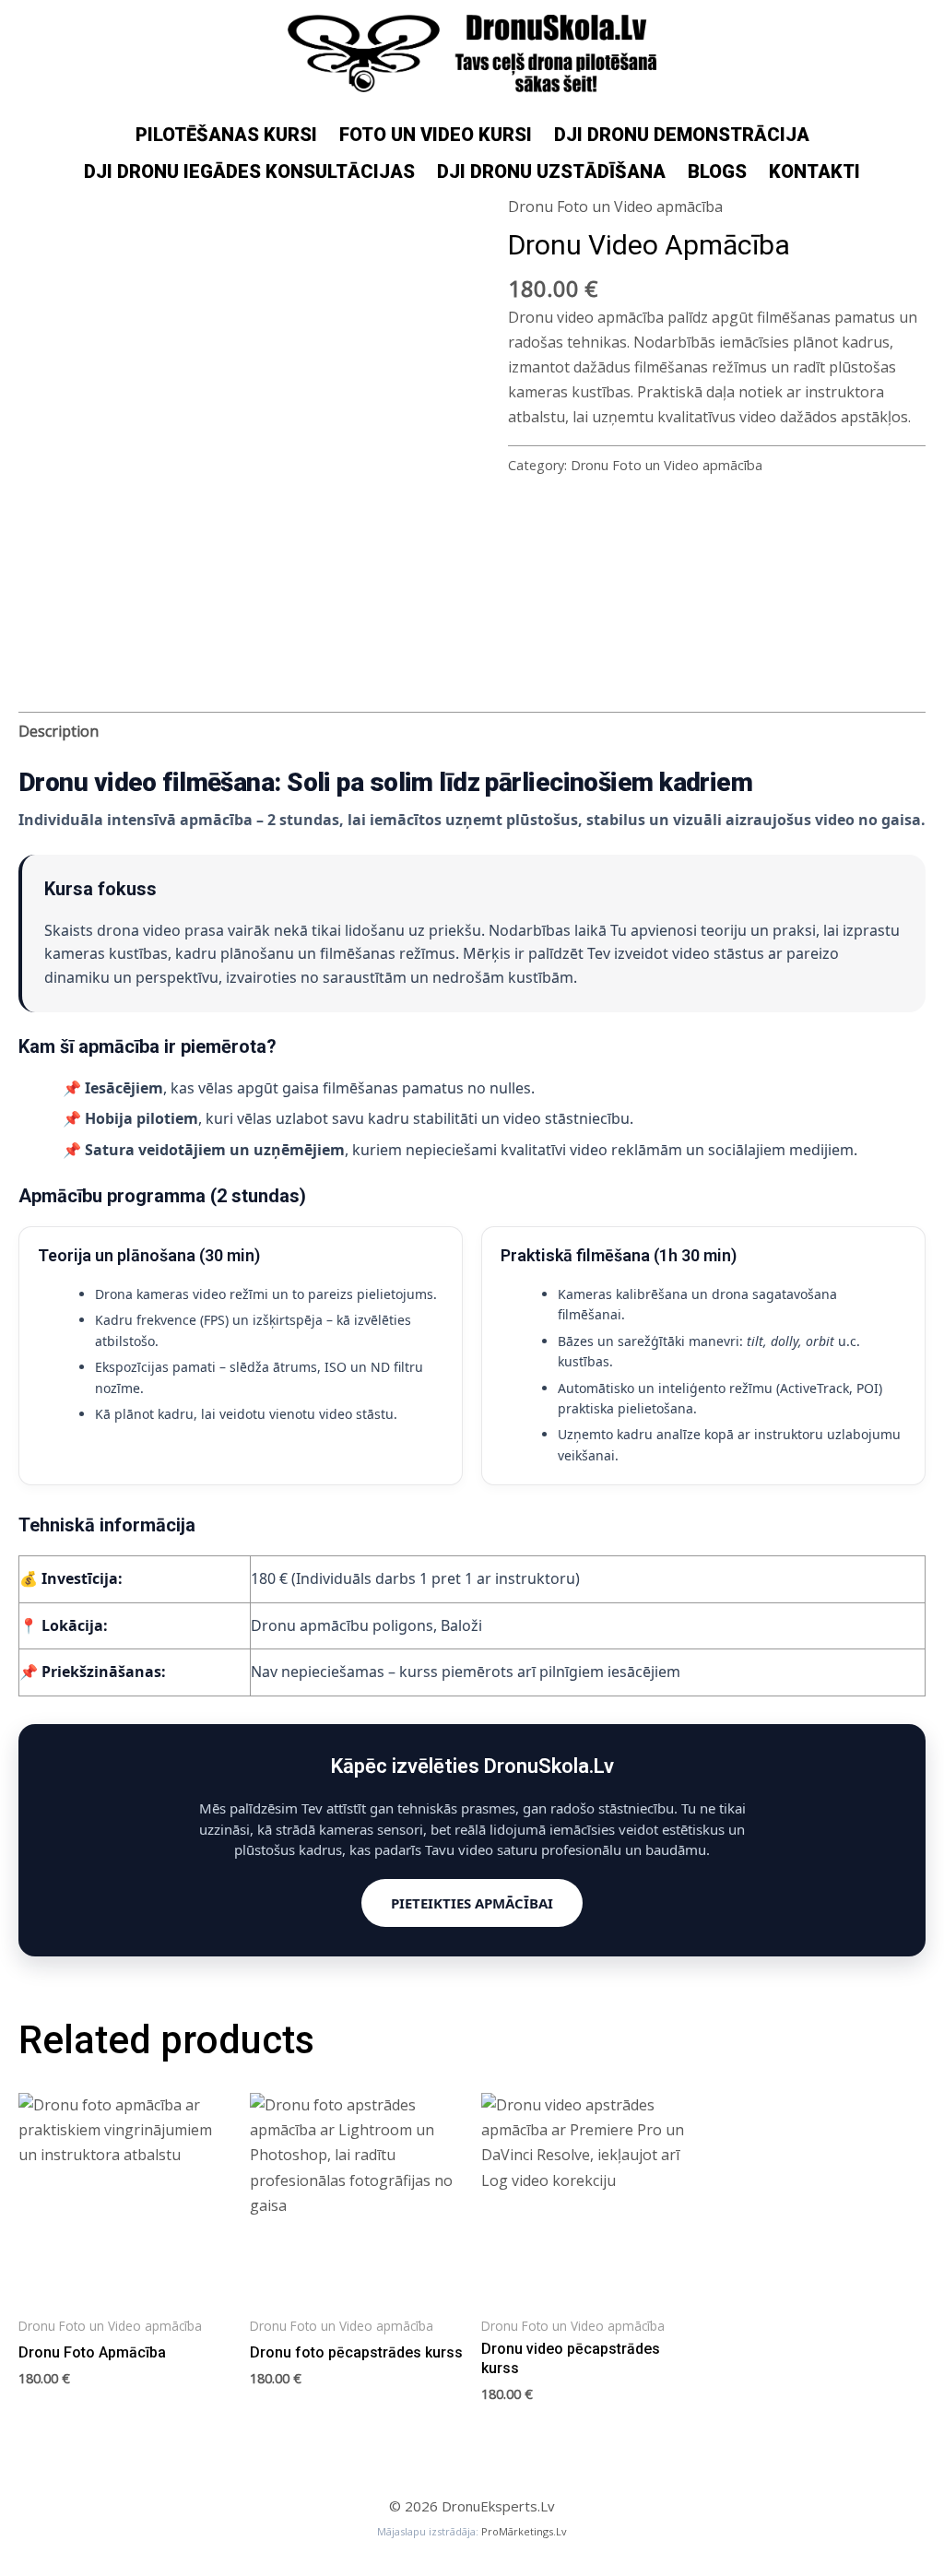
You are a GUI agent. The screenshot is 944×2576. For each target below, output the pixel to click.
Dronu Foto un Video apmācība (615, 207)
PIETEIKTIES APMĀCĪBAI (472, 1903)
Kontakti (814, 171)
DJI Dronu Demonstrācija (682, 135)
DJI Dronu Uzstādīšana (551, 171)
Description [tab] (59, 731)
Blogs (717, 171)
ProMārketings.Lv (524, 2531)
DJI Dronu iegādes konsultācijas (249, 171)
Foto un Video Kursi (436, 135)
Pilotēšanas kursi (226, 135)
